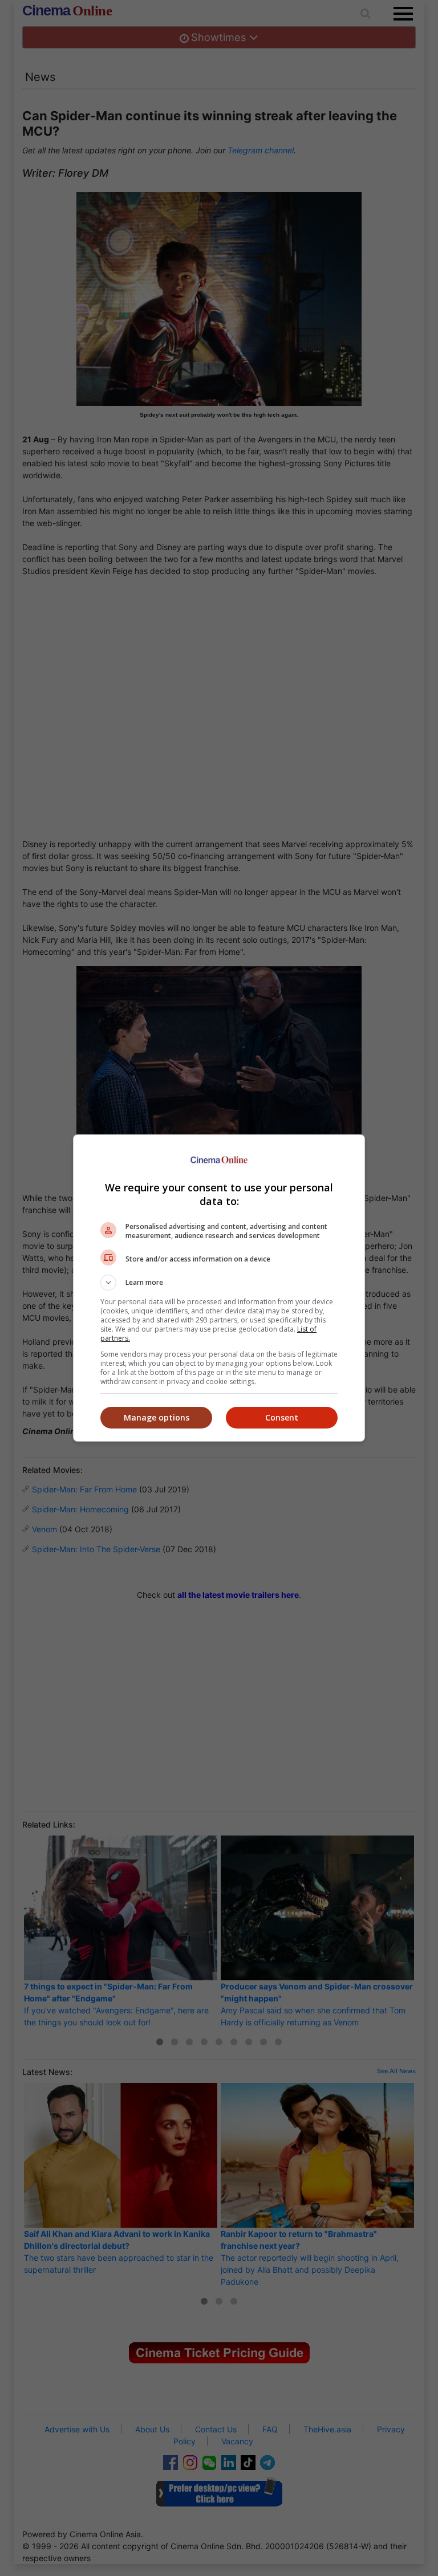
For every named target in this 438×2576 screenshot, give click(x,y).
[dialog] (219, 1288)
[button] (219, 1283)
